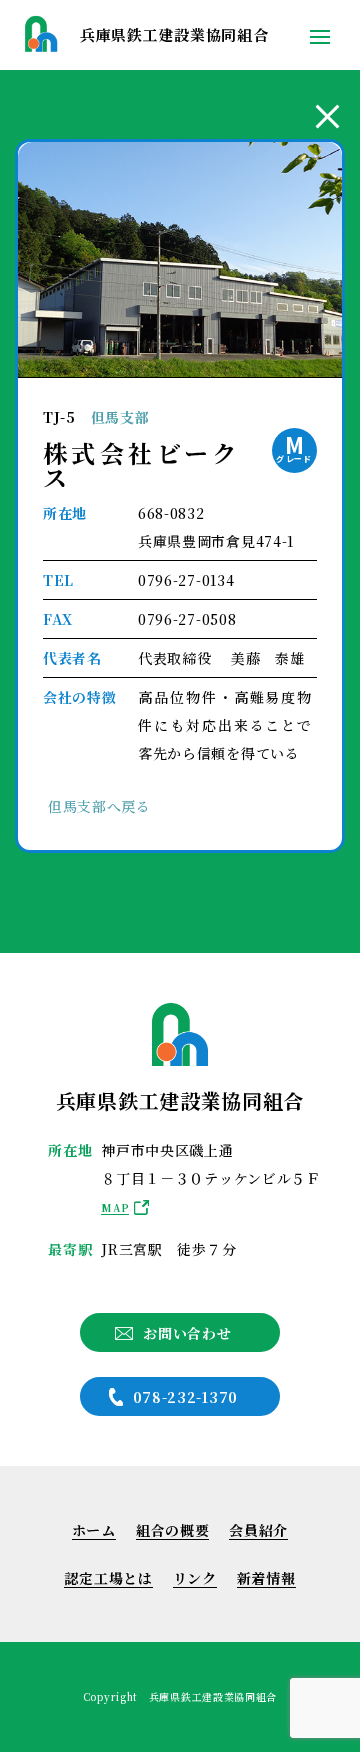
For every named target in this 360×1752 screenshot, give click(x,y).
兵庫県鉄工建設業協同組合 (174, 34)
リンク (195, 1578)
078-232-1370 (185, 1397)
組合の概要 (173, 1530)
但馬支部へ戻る (99, 806)
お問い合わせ (187, 1333)
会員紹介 (258, 1530)
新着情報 (266, 1578)
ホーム (94, 1530)
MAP (115, 1207)
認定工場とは (108, 1578)
